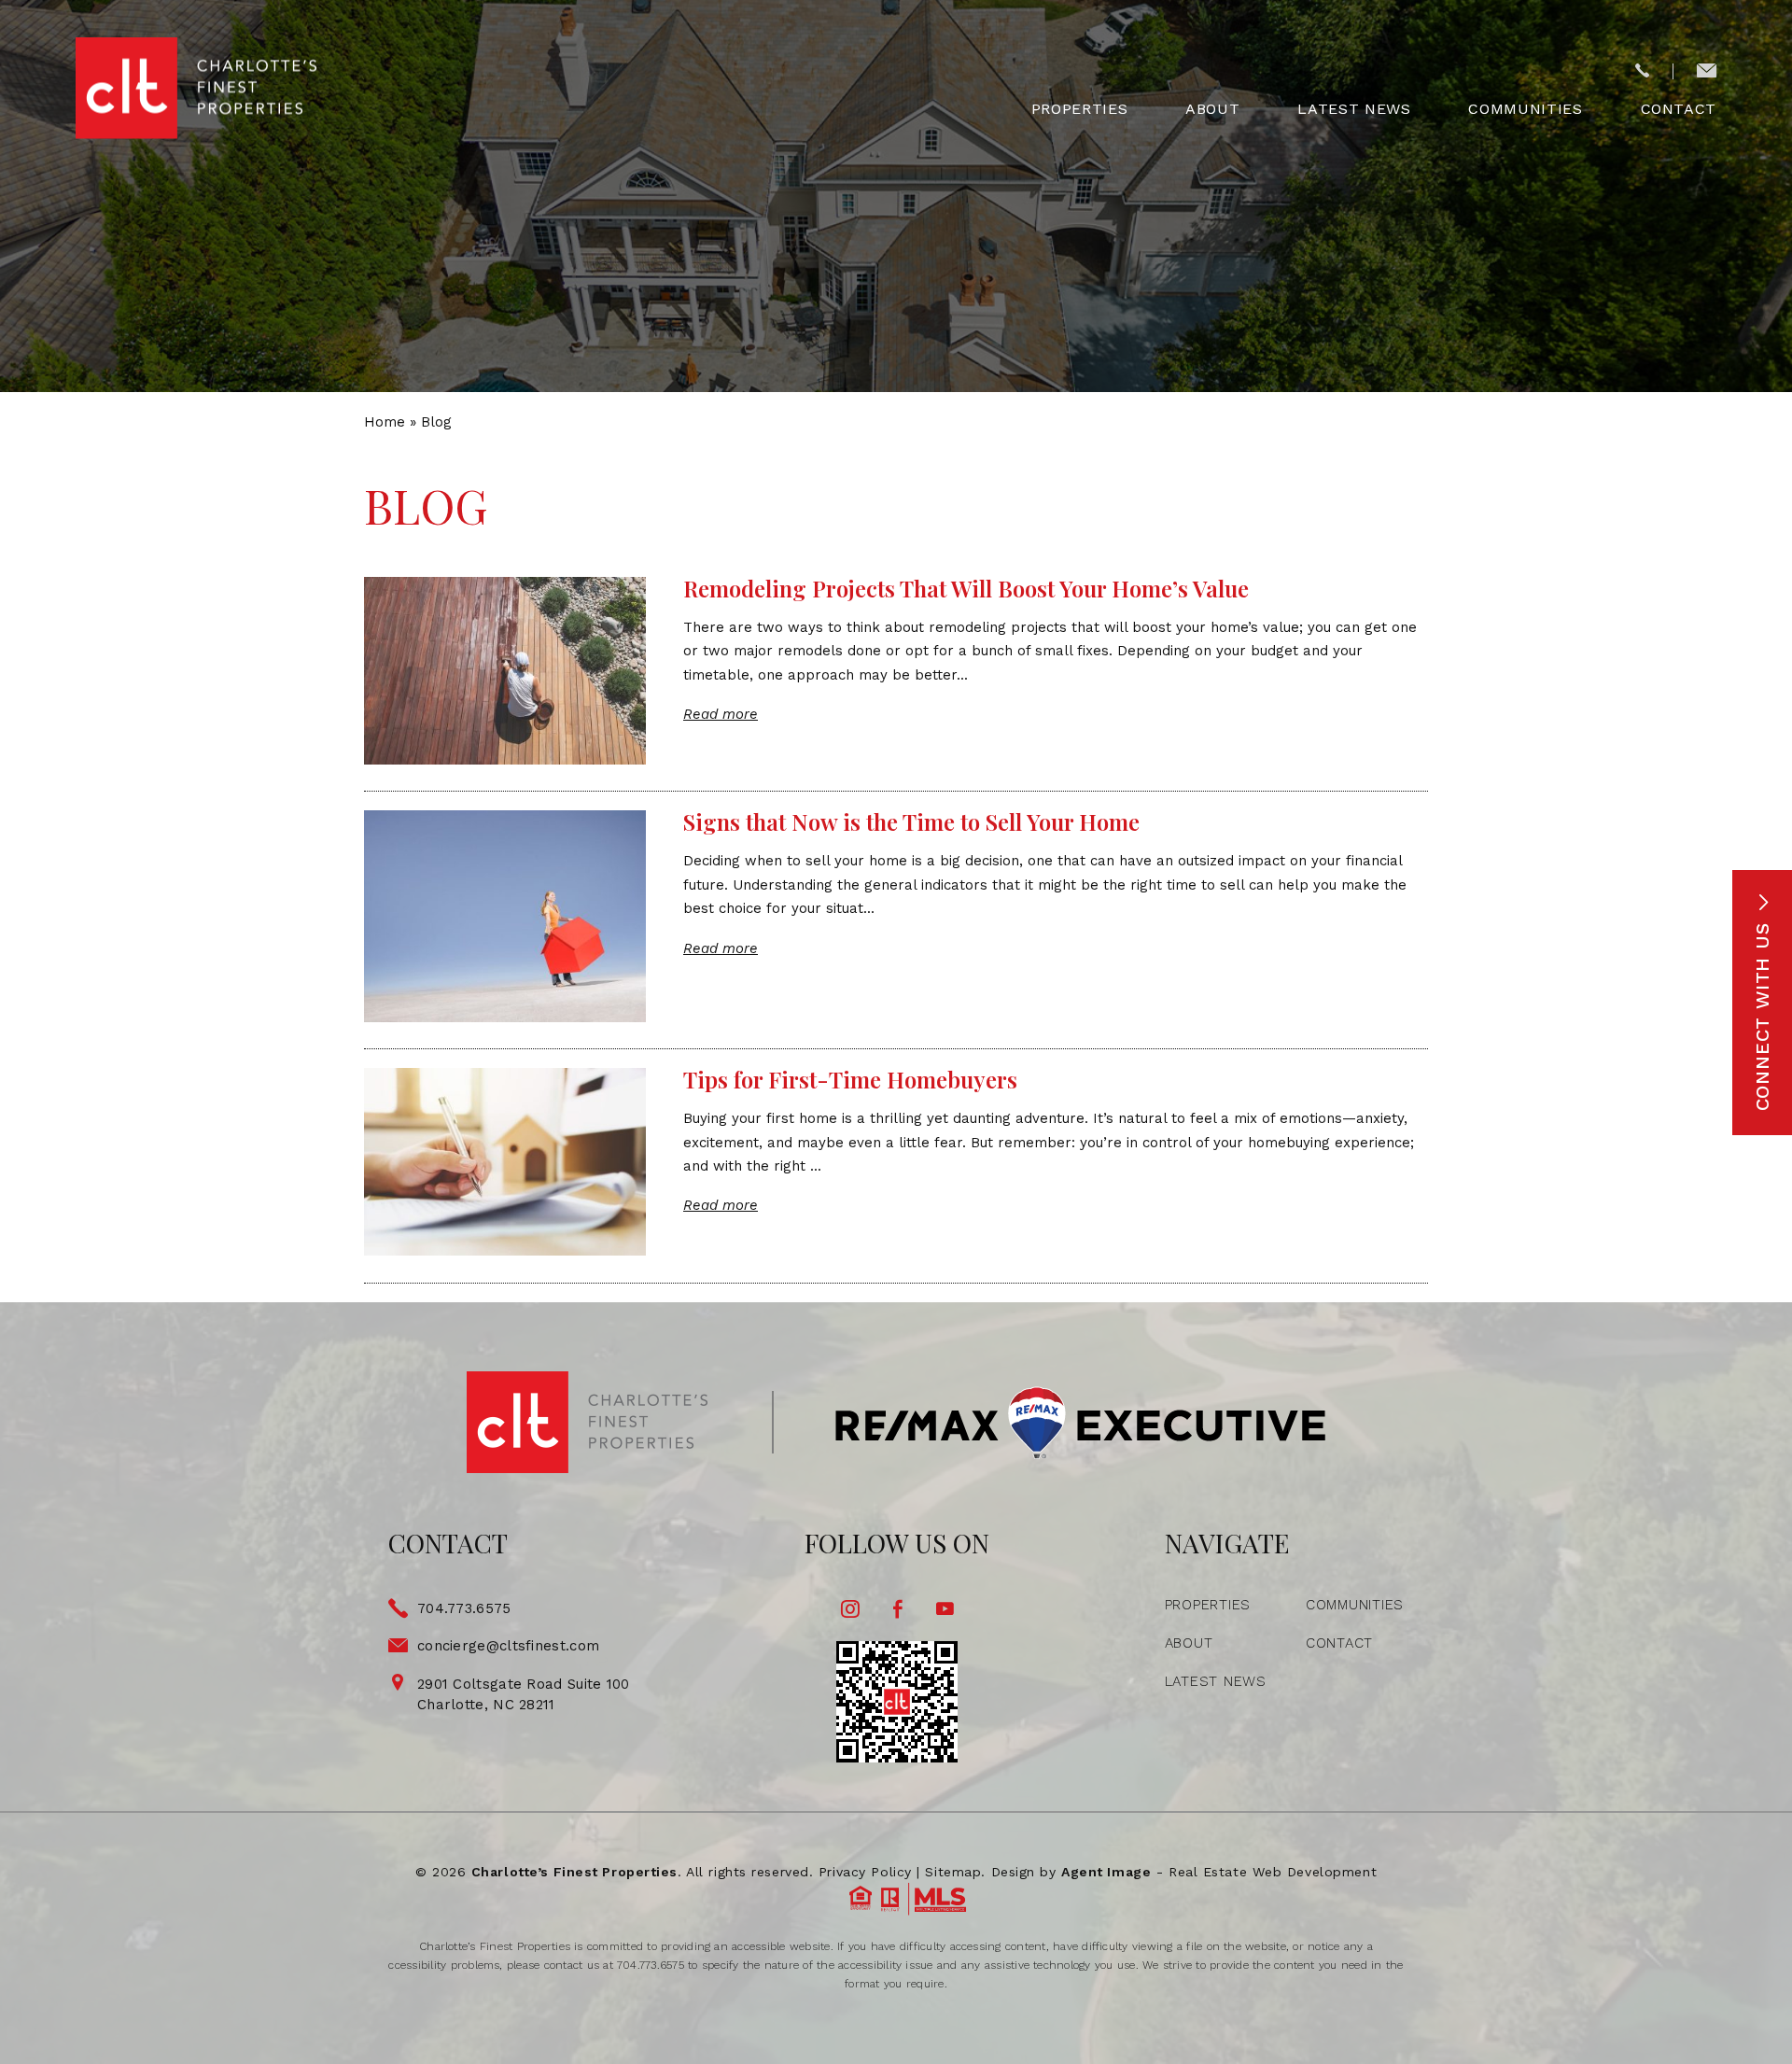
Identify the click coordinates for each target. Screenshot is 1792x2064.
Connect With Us (1762, 1013)
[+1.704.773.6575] (1642, 72)
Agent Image (1106, 1872)
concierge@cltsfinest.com (508, 1646)
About (1212, 109)
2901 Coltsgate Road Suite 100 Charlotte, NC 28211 (524, 1695)
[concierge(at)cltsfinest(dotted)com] (1707, 72)
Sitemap (953, 1872)
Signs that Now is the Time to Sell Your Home (911, 821)
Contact (1679, 109)
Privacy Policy (865, 1872)
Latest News (1354, 109)
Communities (1525, 109)
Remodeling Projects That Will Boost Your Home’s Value (966, 588)
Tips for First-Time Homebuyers (850, 1079)
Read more (721, 714)
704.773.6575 (464, 1608)
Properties (1079, 109)
